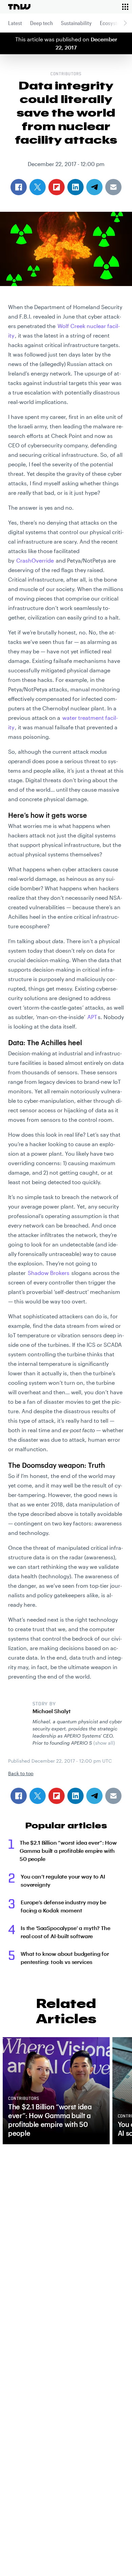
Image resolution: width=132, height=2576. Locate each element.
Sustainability (76, 23)
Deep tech (41, 23)
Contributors (66, 74)
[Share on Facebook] (19, 1796)
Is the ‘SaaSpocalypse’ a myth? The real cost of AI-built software (65, 1932)
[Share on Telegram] (94, 1796)
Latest (15, 23)
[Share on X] (38, 1796)
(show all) (104, 1743)
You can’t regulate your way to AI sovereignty (63, 1880)
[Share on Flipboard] (57, 1796)
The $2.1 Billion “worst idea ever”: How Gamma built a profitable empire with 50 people (68, 1851)
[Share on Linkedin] (75, 1796)
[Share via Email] (113, 1796)
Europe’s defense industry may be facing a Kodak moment (63, 1906)
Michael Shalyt (52, 1711)
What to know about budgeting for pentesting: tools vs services (65, 1958)
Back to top (21, 1773)
